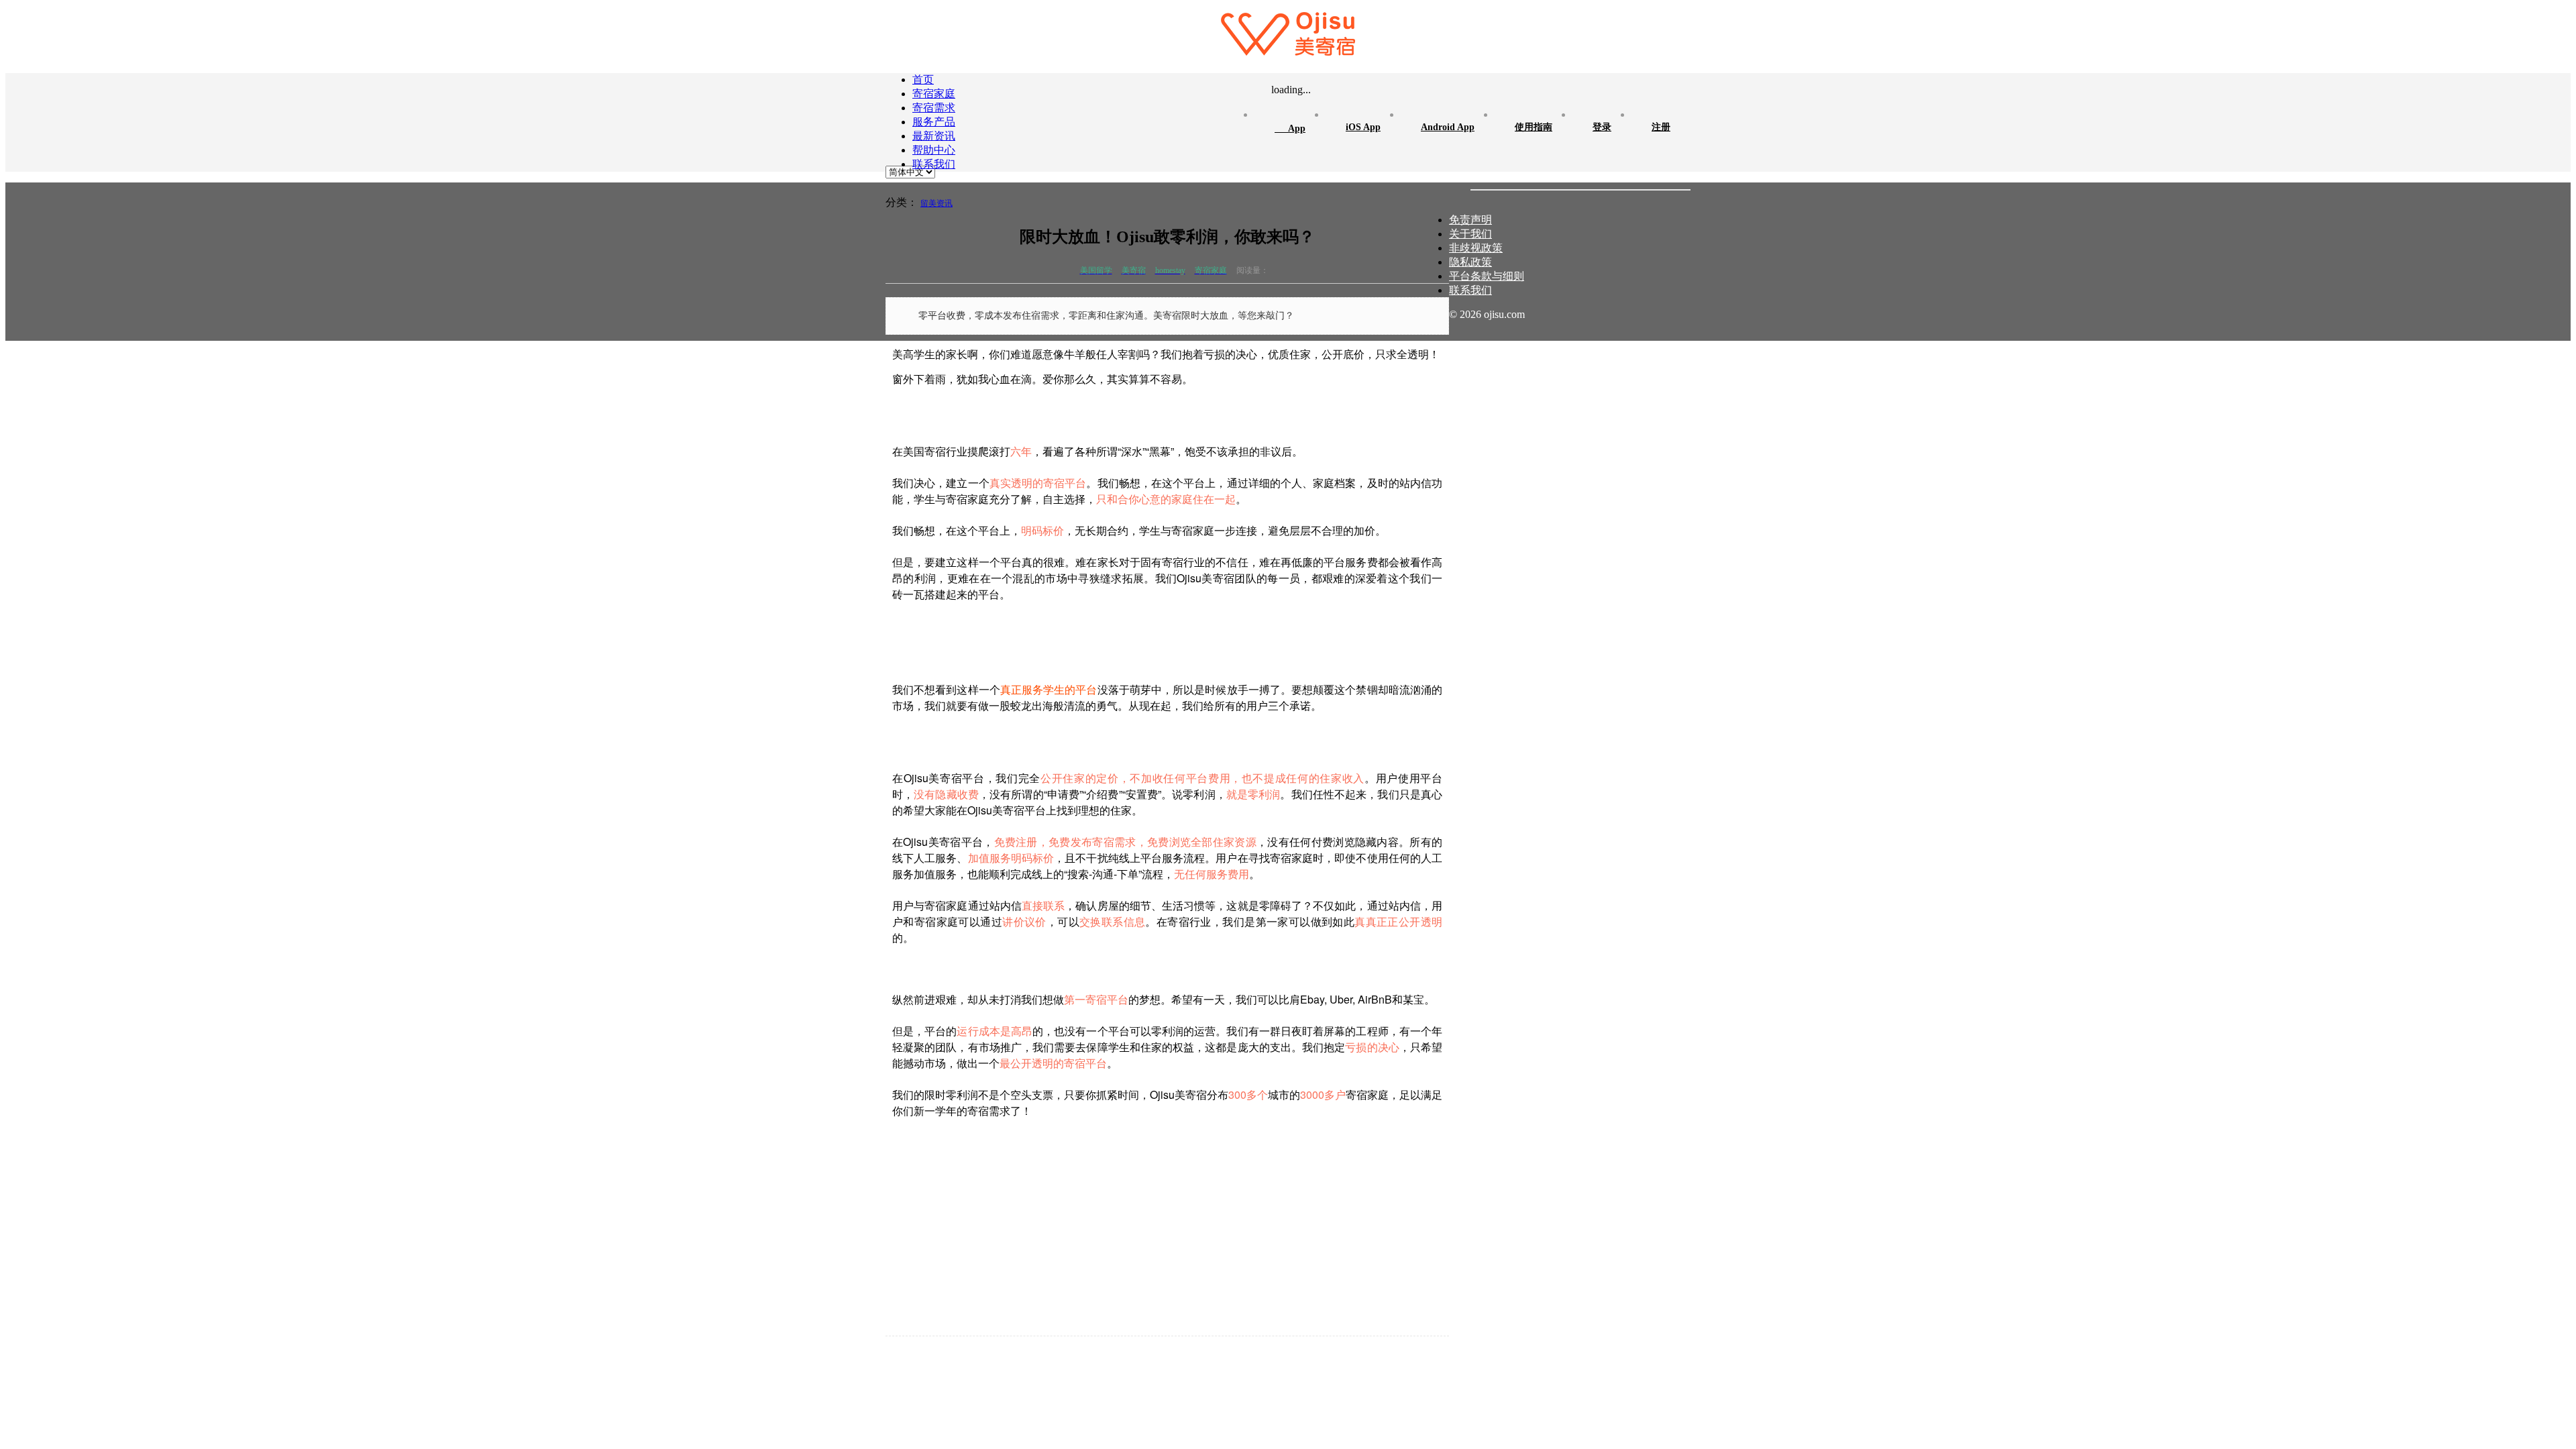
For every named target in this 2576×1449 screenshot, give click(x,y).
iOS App (1363, 127)
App (1290, 127)
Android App (1448, 127)
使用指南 (1534, 127)
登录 (1602, 127)
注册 (1661, 127)
